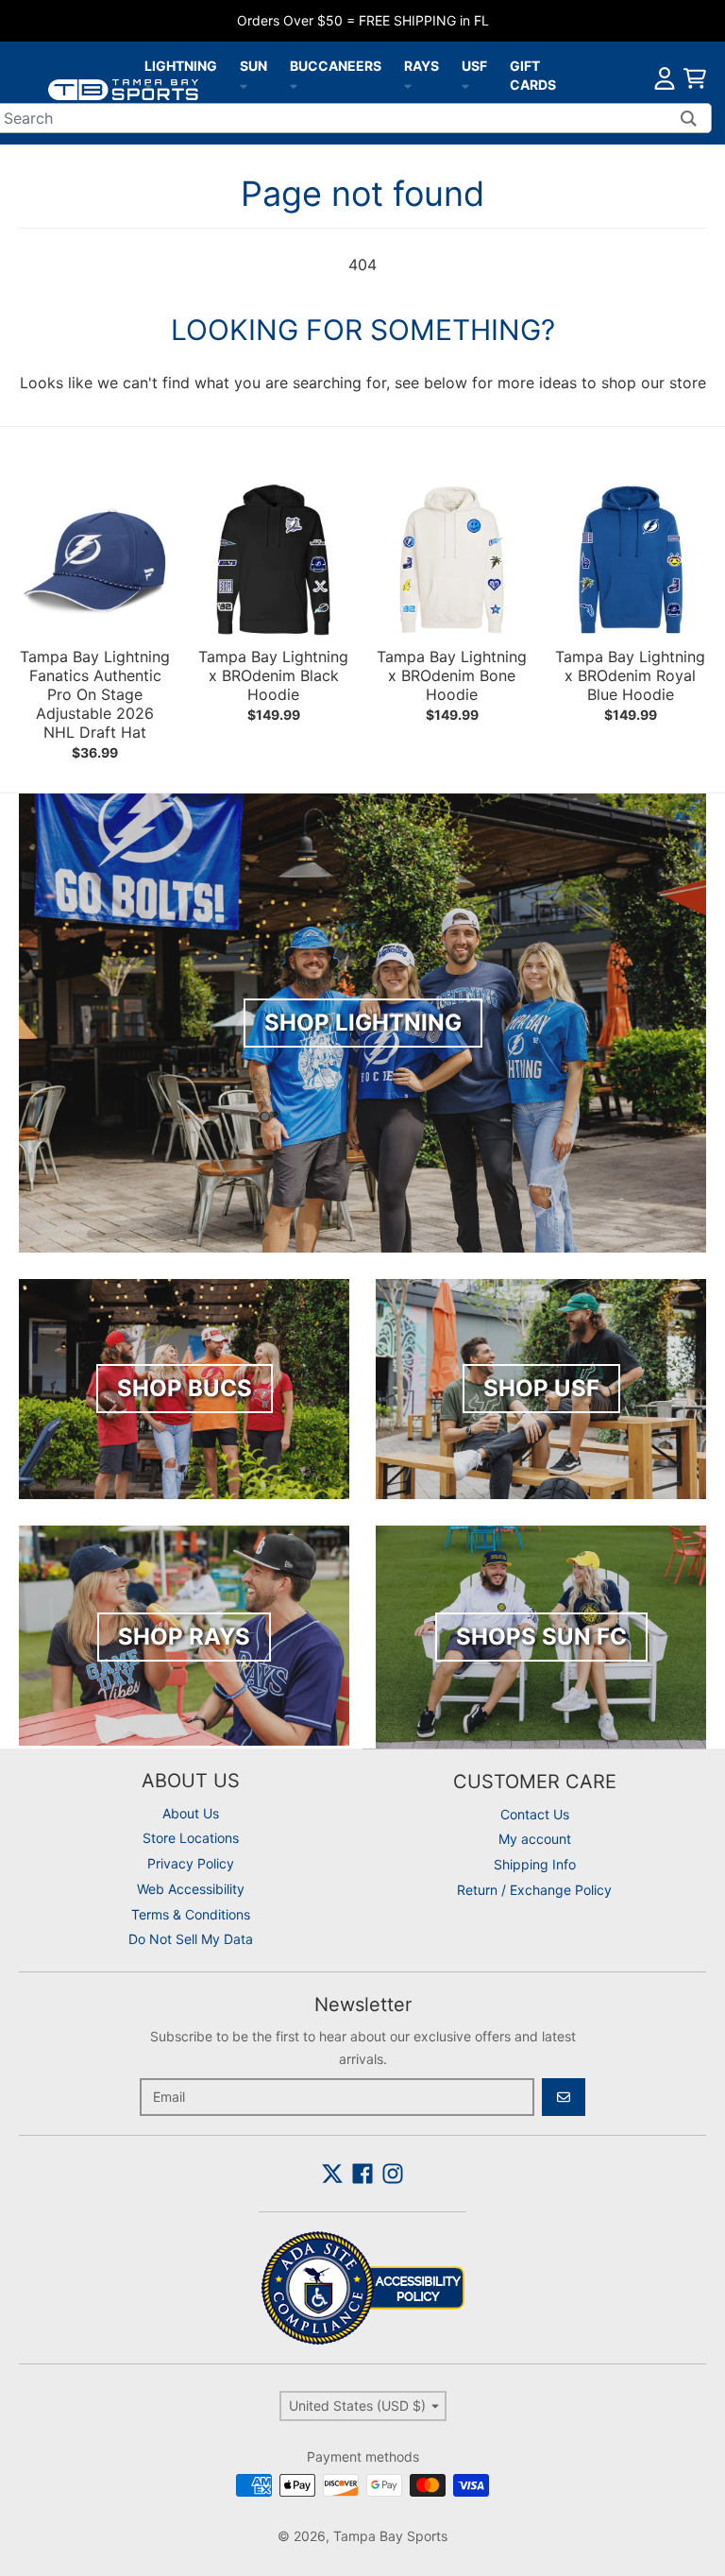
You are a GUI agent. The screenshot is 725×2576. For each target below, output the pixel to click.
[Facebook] (362, 2174)
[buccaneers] (294, 85)
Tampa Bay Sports (390, 2536)
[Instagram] (393, 2174)
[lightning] (148, 85)
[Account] (665, 78)
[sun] (244, 85)
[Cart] (695, 78)
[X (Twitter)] (332, 2174)
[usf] (465, 85)
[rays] (408, 85)
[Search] (689, 118)
